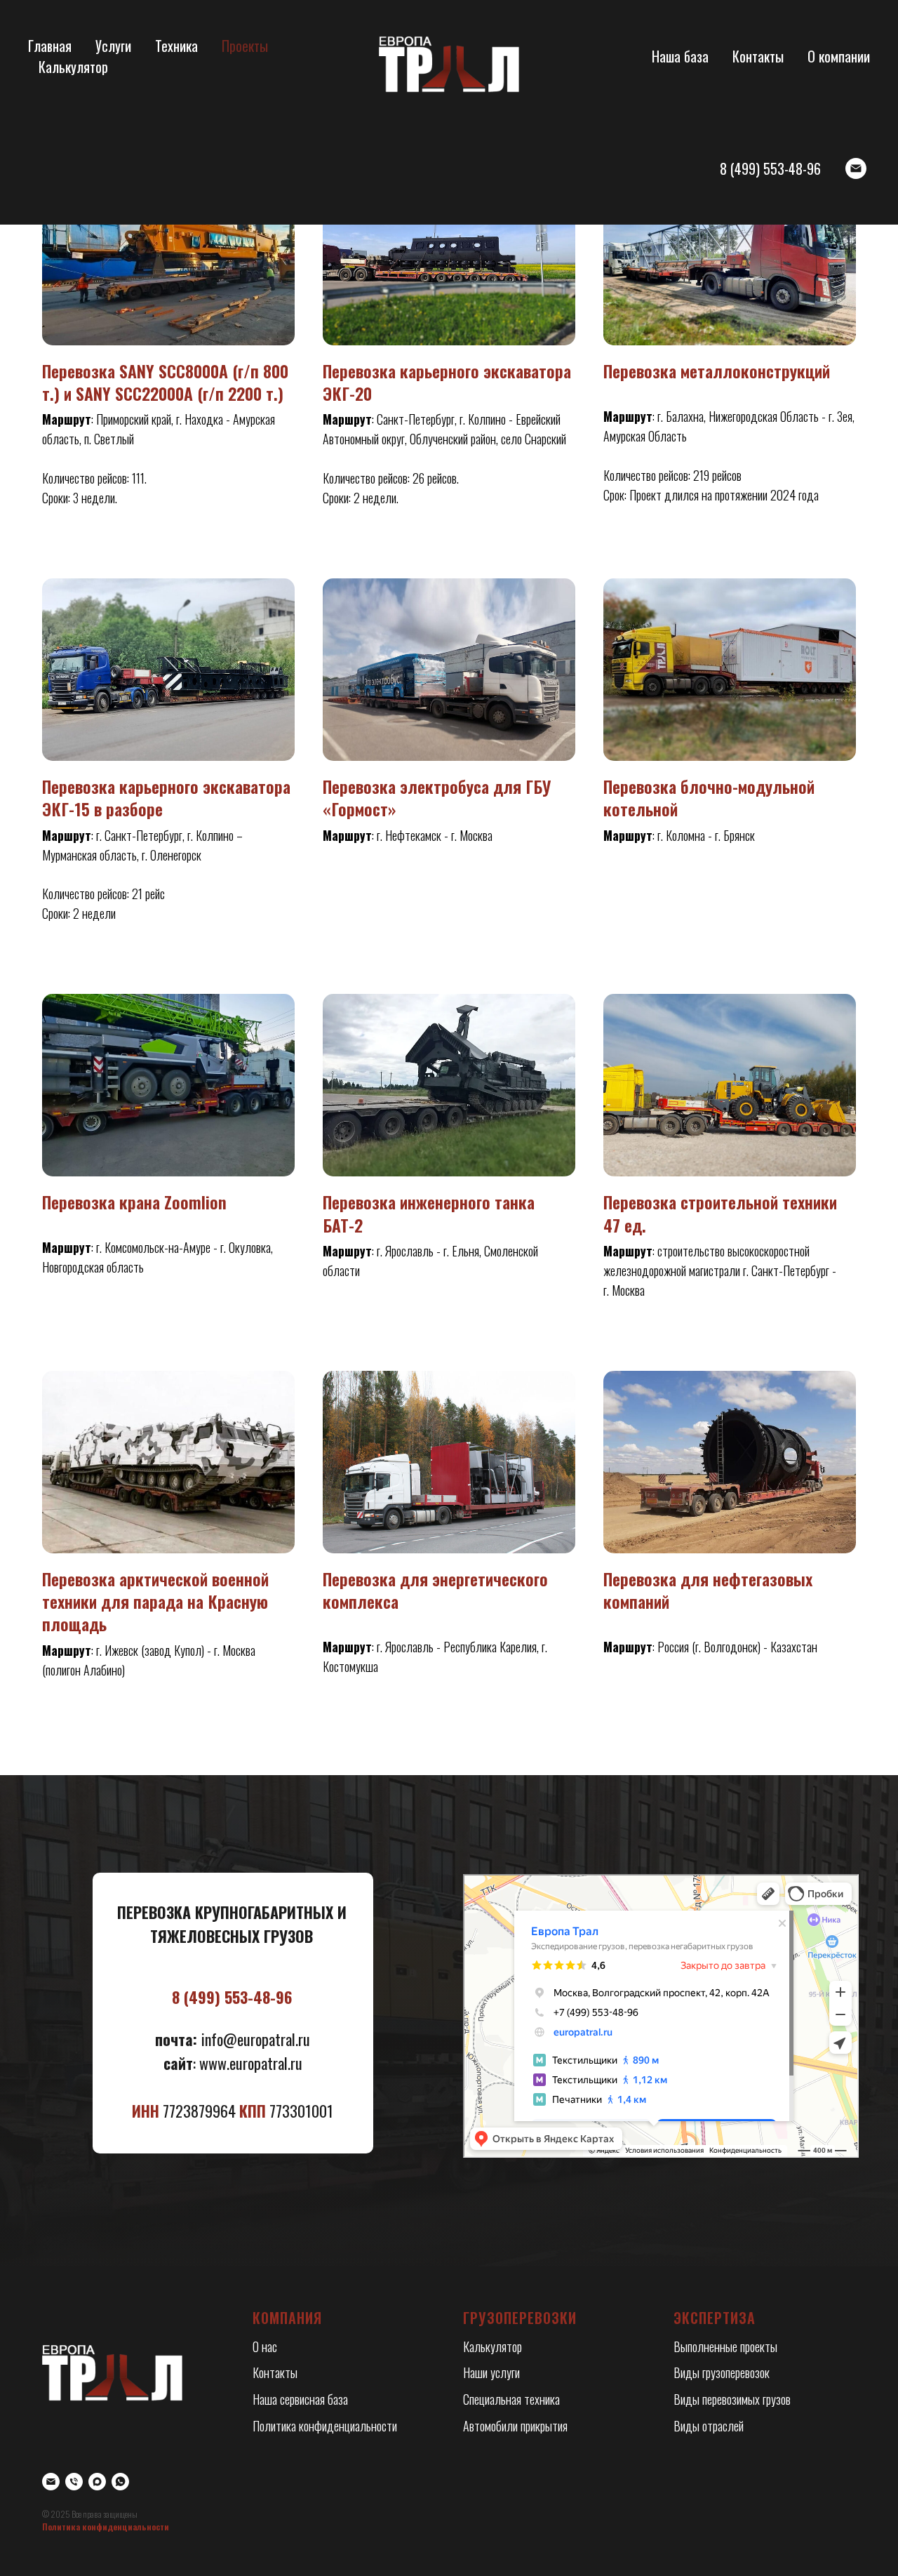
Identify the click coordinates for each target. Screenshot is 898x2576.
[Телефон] (74, 2482)
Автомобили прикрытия (515, 2426)
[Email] (51, 2482)
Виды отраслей (709, 2426)
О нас (265, 2346)
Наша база (680, 56)
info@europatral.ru (256, 2039)
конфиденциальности (126, 2527)
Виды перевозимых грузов (732, 2399)
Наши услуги (491, 2372)
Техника (176, 46)
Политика (62, 2527)
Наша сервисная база (300, 2399)
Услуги (113, 46)
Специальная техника (511, 2399)
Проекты (245, 46)
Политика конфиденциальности (325, 2426)
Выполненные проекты (725, 2346)
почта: (176, 2039)
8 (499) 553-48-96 (770, 168)
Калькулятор (73, 67)
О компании (839, 56)
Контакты (758, 56)
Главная (50, 46)
